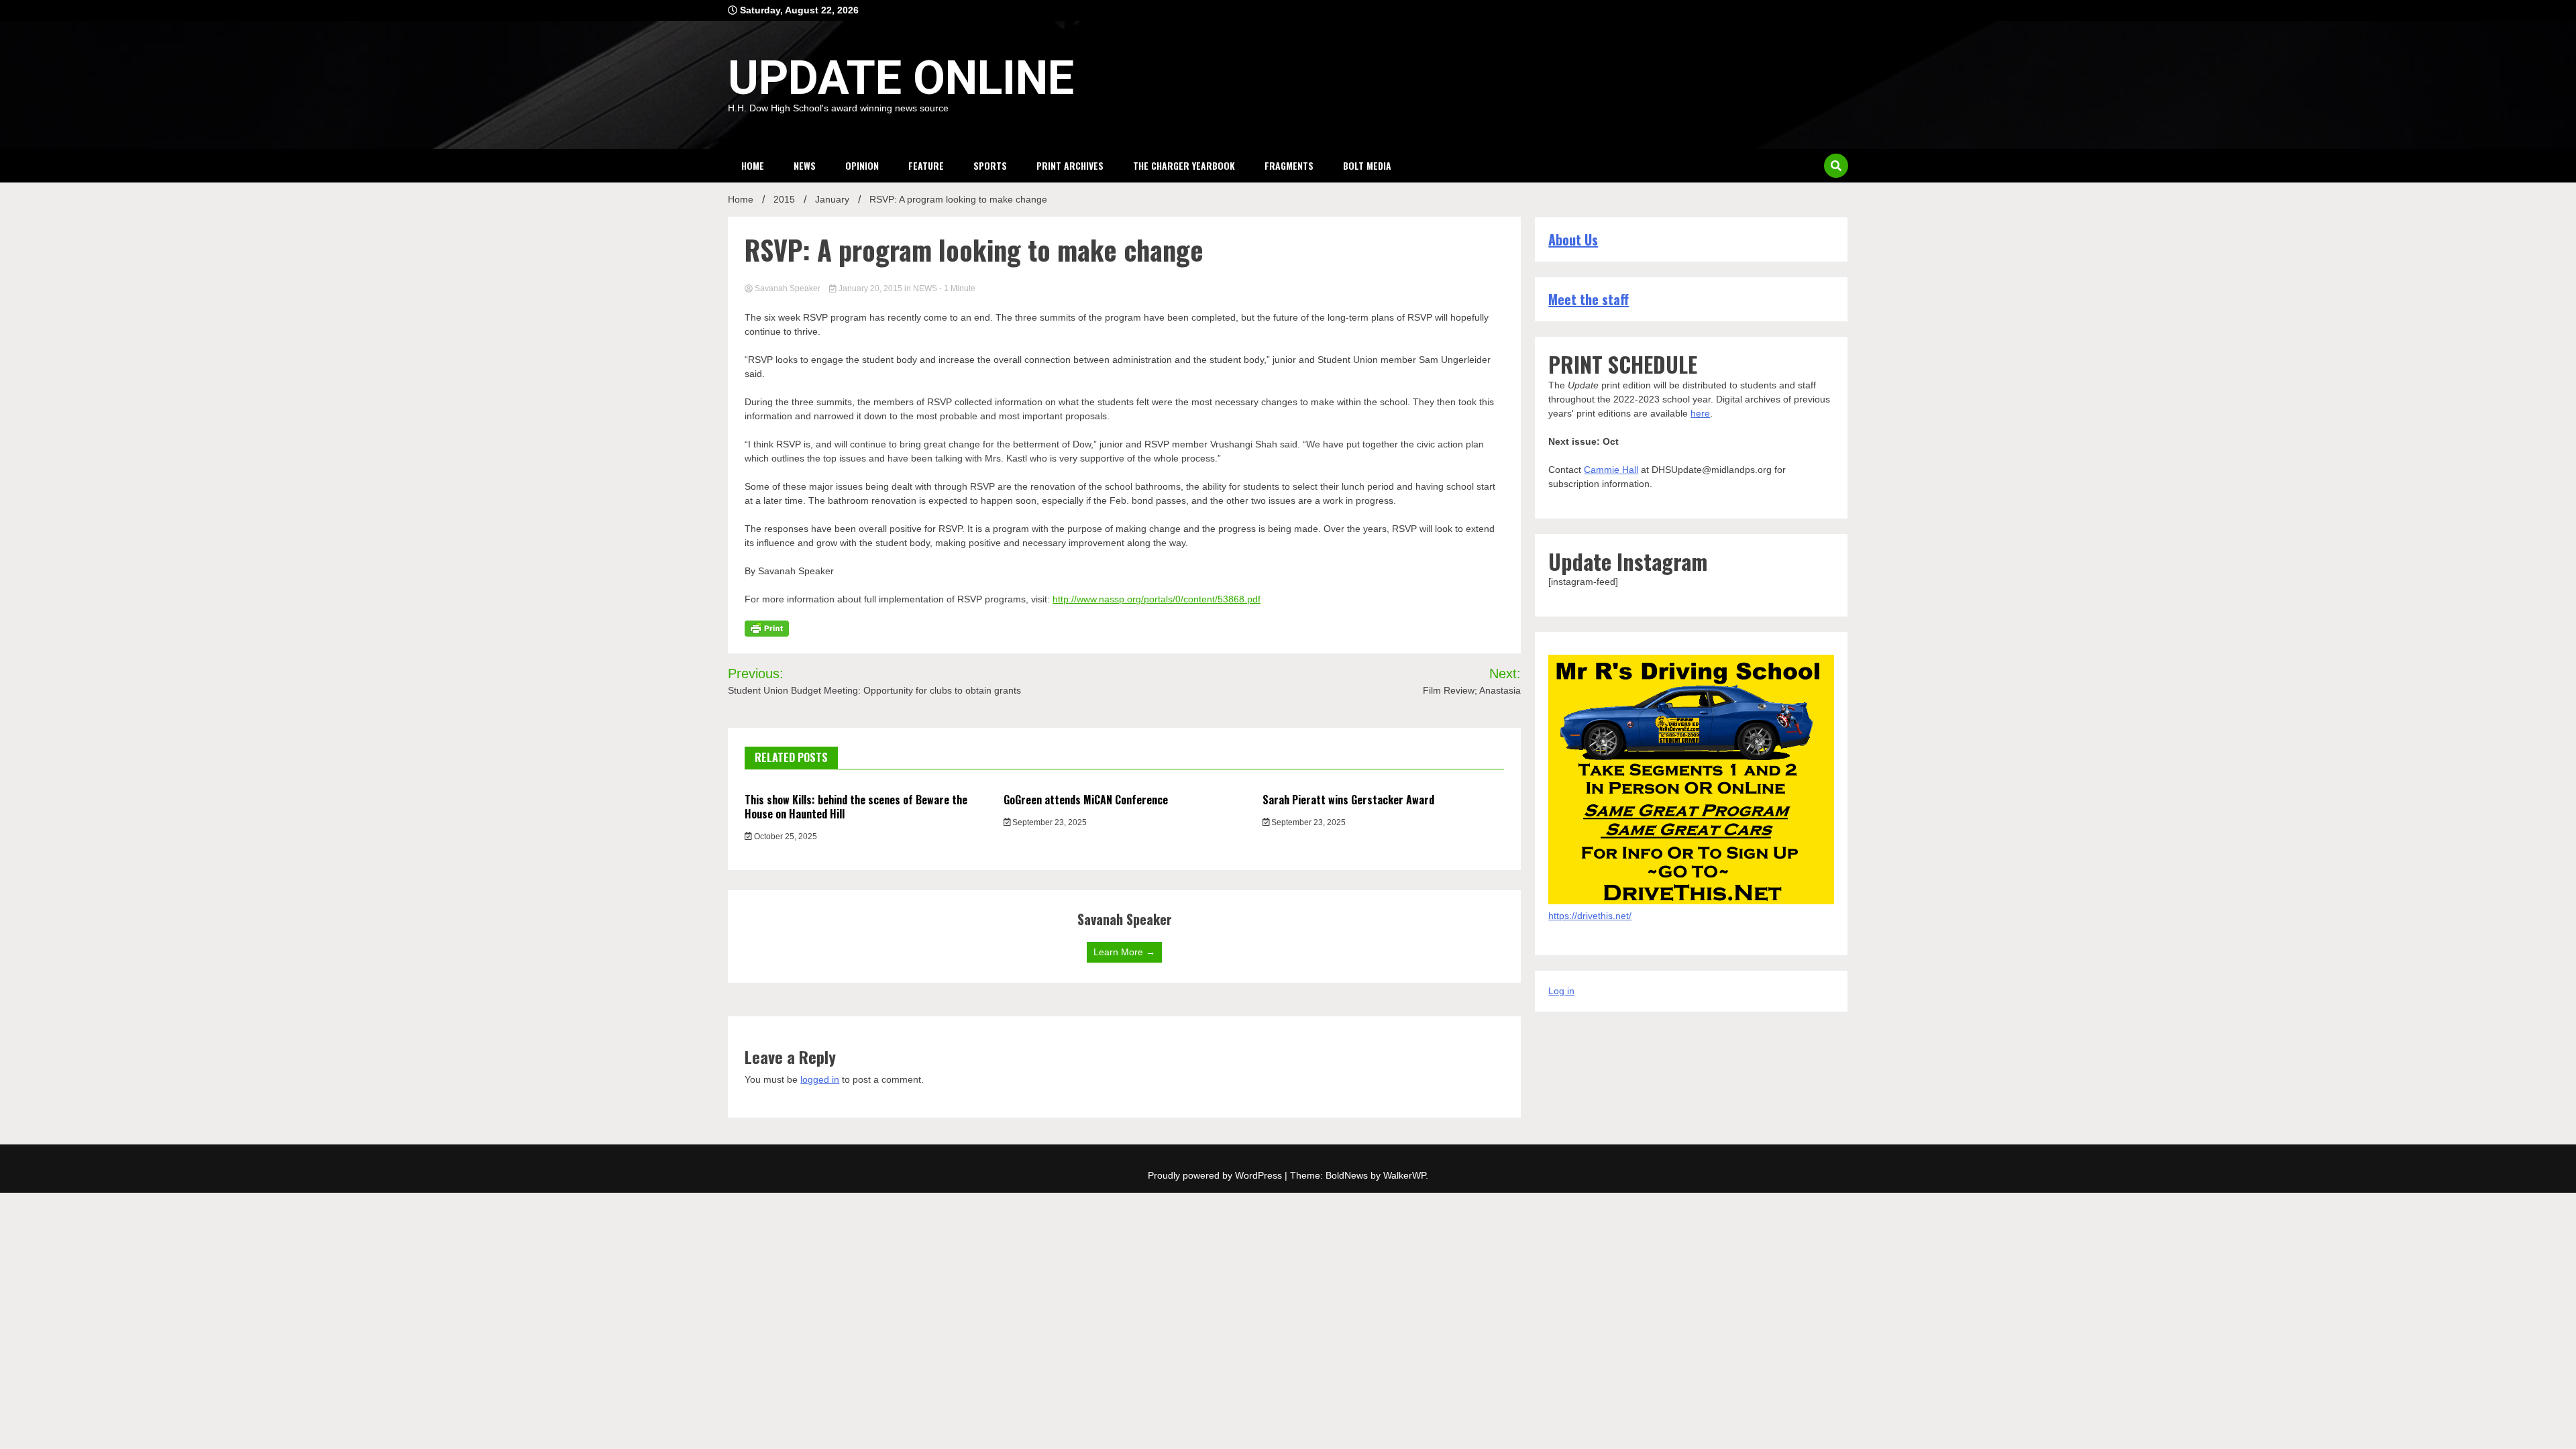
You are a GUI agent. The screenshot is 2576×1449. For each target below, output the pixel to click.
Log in (1561, 991)
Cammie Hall (1611, 470)
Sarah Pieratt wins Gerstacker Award (1348, 800)
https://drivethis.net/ (1590, 916)
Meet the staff (1589, 299)
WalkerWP (1404, 1175)
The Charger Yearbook (1184, 165)
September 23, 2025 (1049, 822)
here (1700, 413)
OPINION (862, 165)
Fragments (1289, 165)
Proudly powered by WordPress (1216, 1175)
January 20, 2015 (870, 288)
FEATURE (926, 165)
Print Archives (1070, 165)
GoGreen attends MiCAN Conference (1086, 800)
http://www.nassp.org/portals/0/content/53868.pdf (1157, 599)
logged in (820, 1079)
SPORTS (990, 165)
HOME (753, 165)
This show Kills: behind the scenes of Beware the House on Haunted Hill (856, 807)
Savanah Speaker (788, 288)
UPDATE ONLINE (901, 78)
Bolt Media (1367, 165)
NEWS (805, 165)
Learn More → (1124, 952)
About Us (1573, 239)
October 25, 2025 (785, 837)
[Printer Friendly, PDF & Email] (767, 628)
